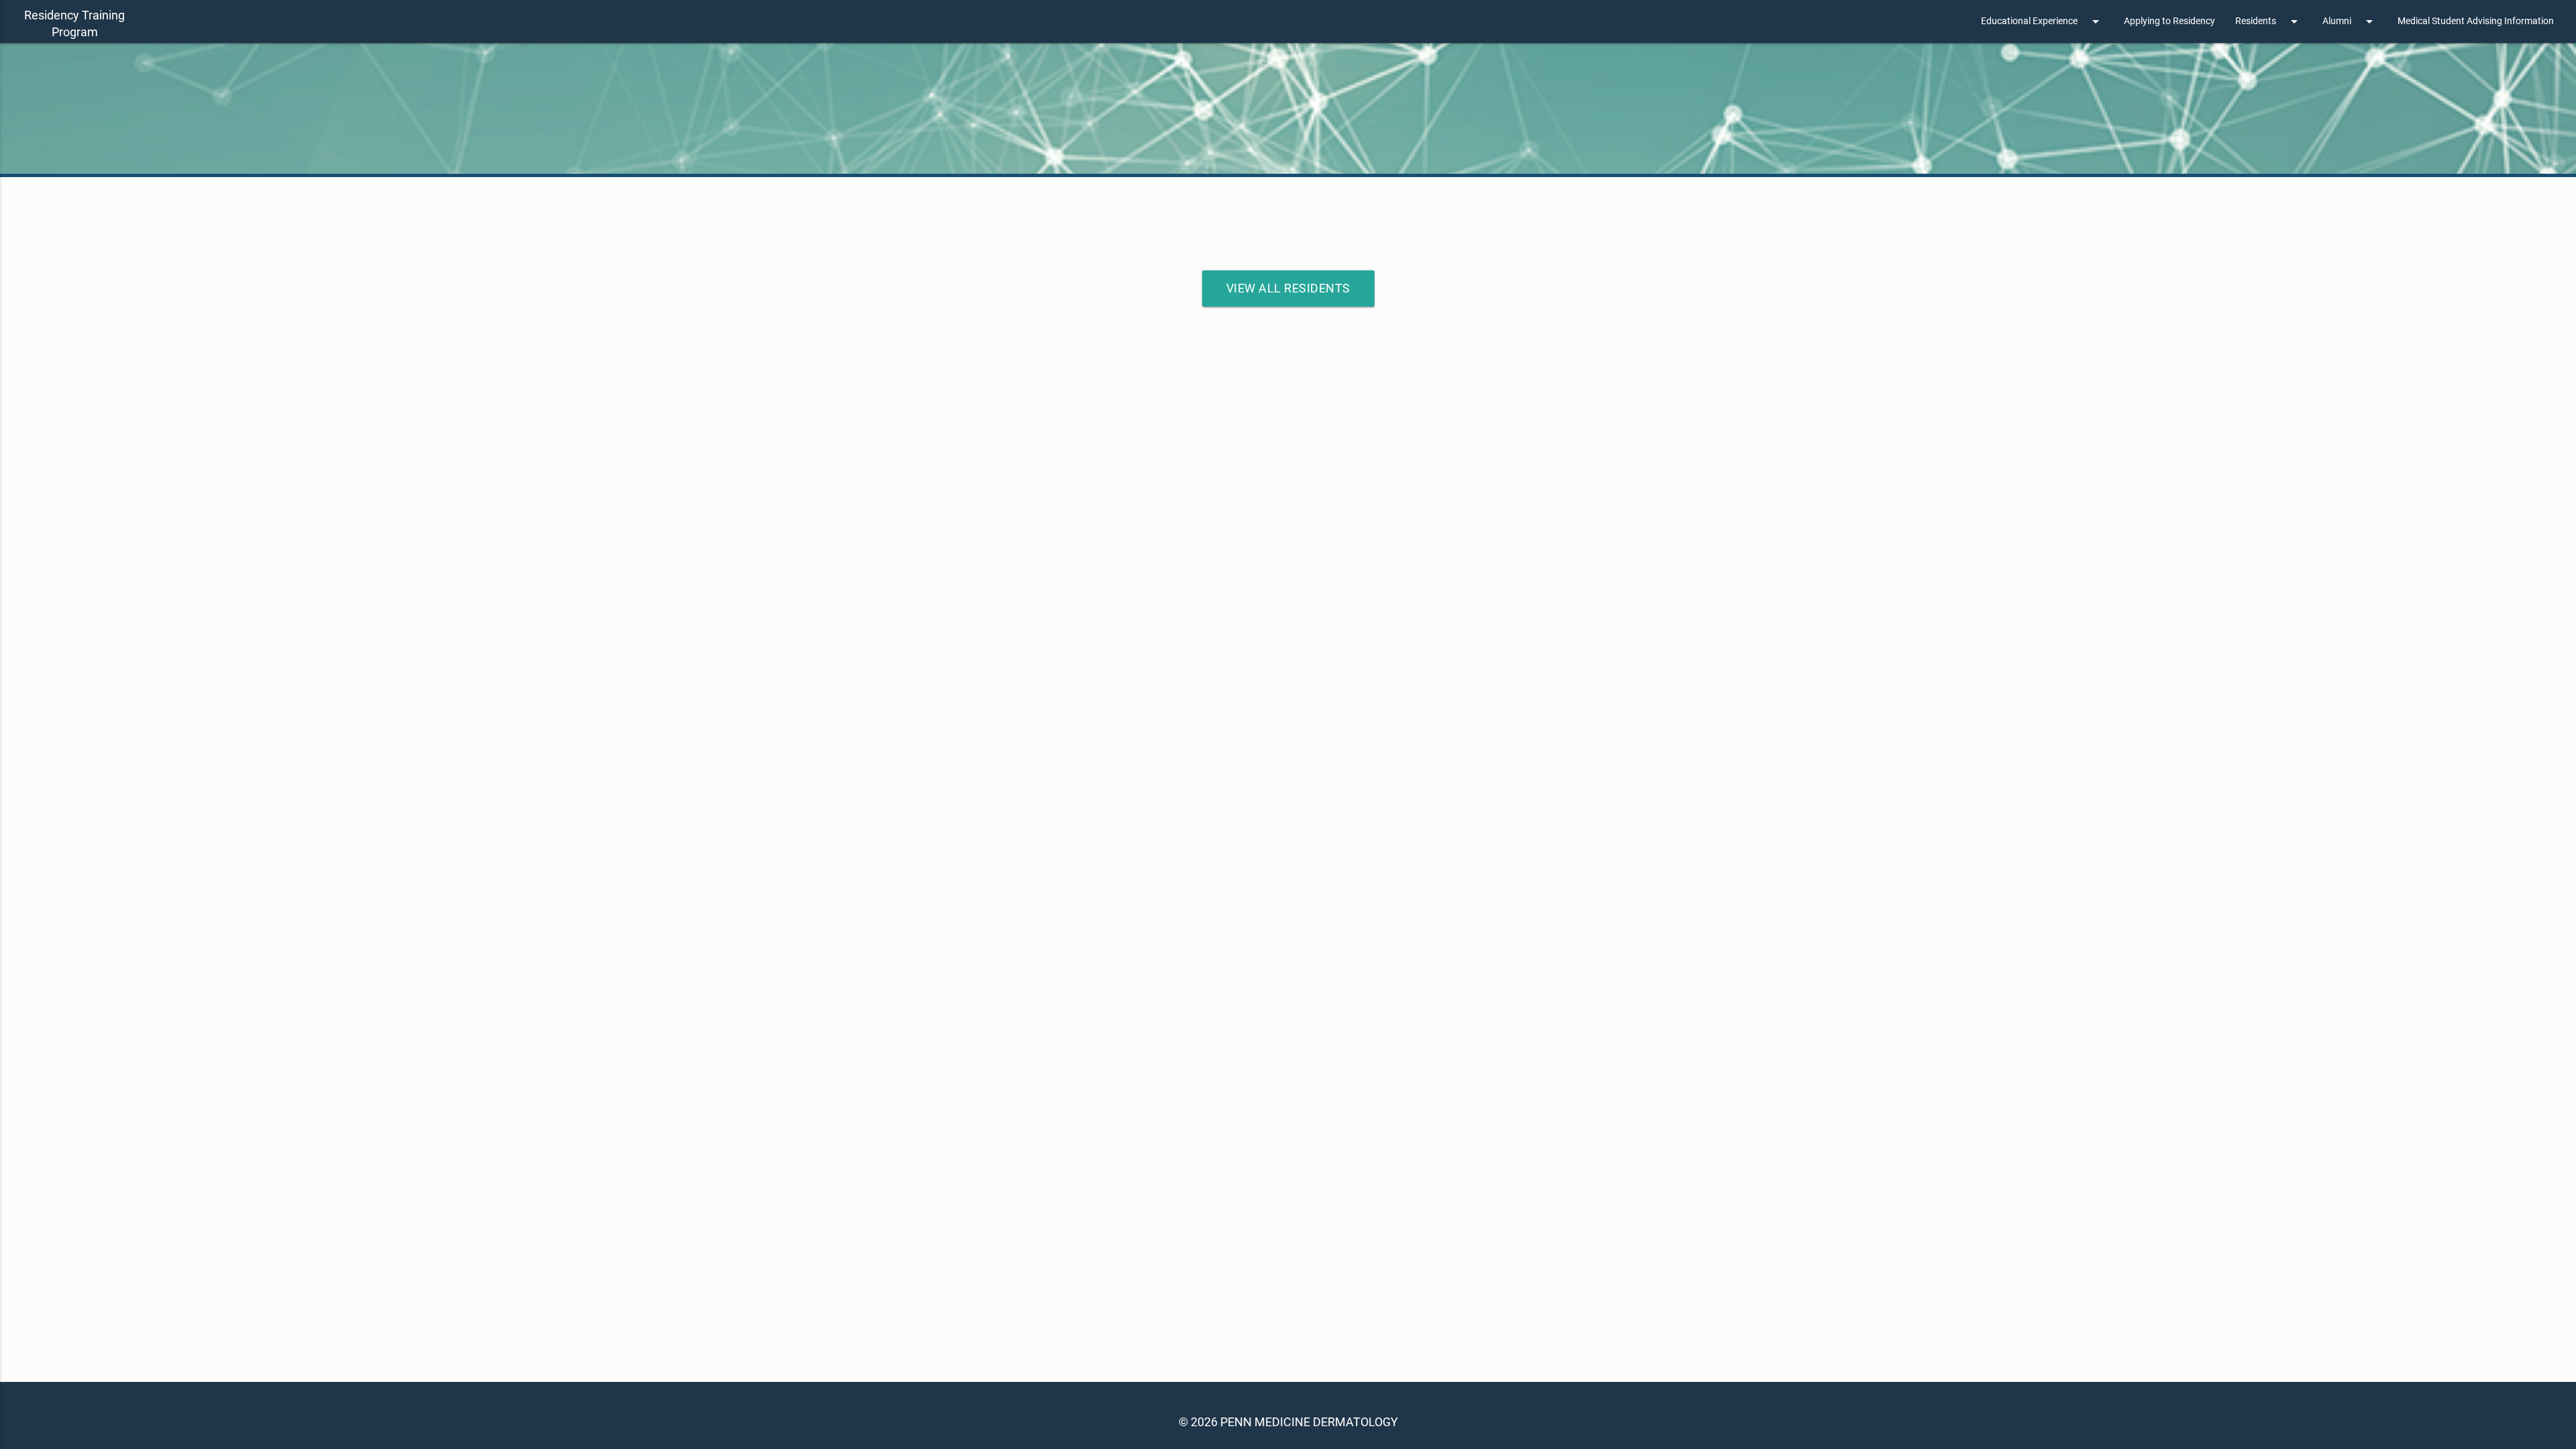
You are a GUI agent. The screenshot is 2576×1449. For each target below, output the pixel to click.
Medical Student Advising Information (2476, 21)
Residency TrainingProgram (74, 23)
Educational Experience (2042, 21)
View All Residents (1288, 288)
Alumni (2350, 21)
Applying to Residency (2169, 21)
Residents (2269, 21)
